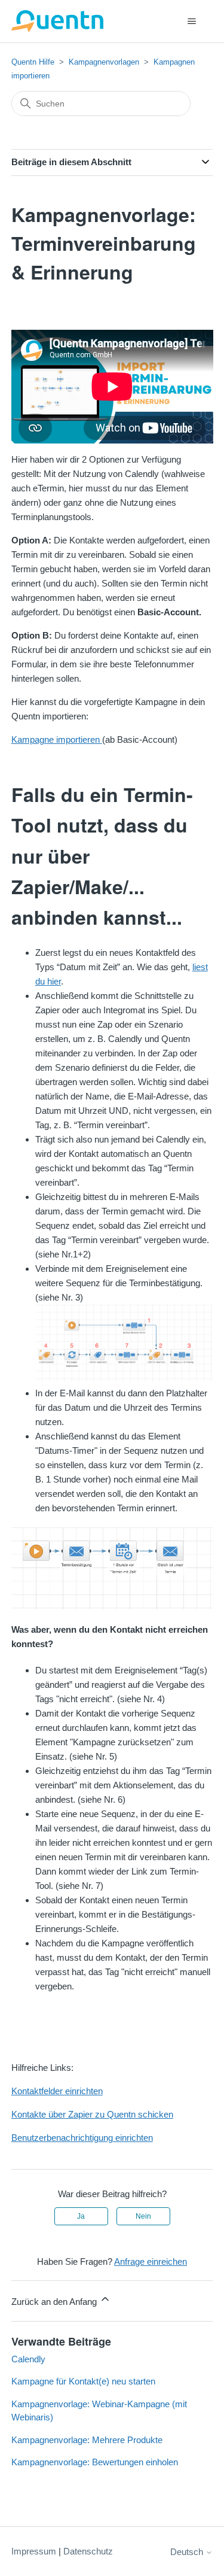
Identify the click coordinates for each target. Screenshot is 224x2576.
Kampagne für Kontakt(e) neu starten (83, 2381)
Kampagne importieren (57, 739)
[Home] (58, 21)
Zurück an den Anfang (55, 2302)
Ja (81, 2216)
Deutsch (188, 2552)
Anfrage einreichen (151, 2261)
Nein (143, 2216)
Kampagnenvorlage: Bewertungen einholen (95, 2462)
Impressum (34, 2551)
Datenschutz (88, 2551)
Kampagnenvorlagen (104, 62)
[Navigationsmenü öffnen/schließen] (191, 22)
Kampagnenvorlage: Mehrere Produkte (87, 2440)
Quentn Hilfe (33, 62)
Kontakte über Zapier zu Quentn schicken (92, 2114)
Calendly (28, 2359)
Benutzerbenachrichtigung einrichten (82, 2138)
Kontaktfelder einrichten (57, 2091)
